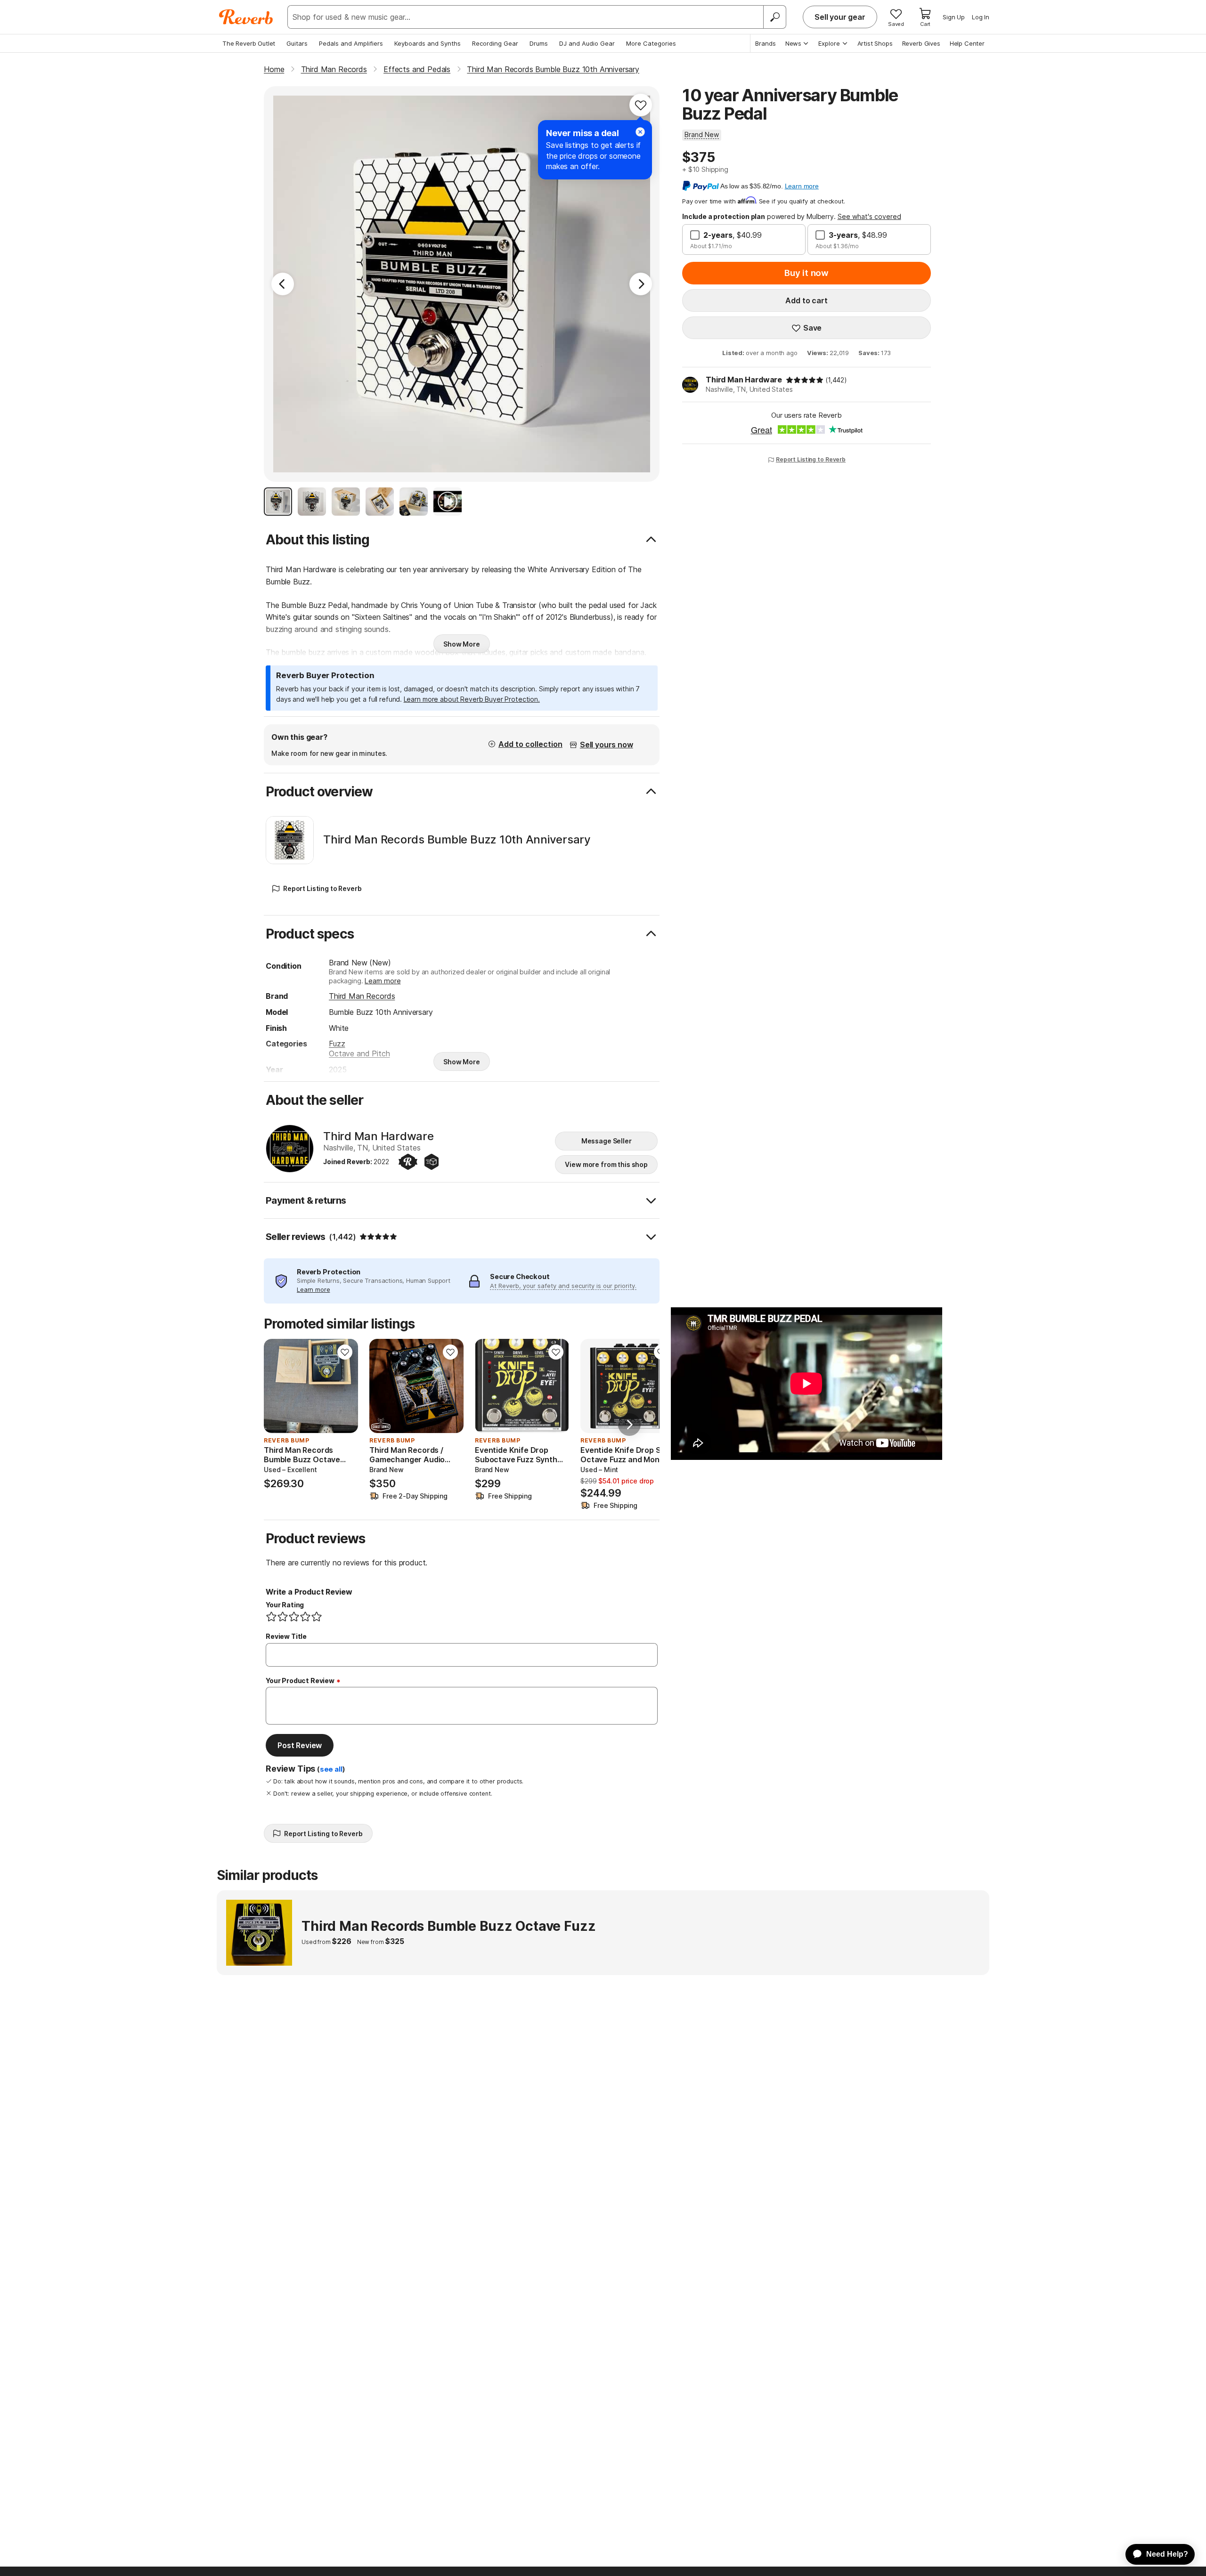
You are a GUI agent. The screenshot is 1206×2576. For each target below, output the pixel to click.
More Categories (651, 43)
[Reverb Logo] (246, 17)
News (793, 43)
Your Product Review (300, 1681)
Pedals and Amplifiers (351, 43)
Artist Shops (875, 43)
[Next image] (345, 1386)
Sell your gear (840, 17)
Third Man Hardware (744, 380)
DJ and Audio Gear (587, 43)
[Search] (774, 17)
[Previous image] (277, 1386)
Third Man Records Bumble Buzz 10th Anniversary (457, 840)
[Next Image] (641, 284)
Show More (462, 644)
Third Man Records (362, 996)
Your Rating (285, 1605)
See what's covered (869, 216)
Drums (539, 43)
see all (331, 1769)
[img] (805, 380)
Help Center (967, 43)
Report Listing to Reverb (811, 459)
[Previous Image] (283, 284)
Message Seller (607, 1141)
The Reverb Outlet (249, 43)
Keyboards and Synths (428, 43)
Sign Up (954, 17)
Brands (766, 43)
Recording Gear (495, 43)
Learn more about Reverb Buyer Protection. (472, 699)
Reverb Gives (921, 43)
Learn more (383, 981)
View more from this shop (606, 1164)
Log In (981, 17)
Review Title (286, 1636)
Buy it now (807, 273)
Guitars (297, 43)
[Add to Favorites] (641, 105)
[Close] (640, 132)
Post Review (300, 1745)
